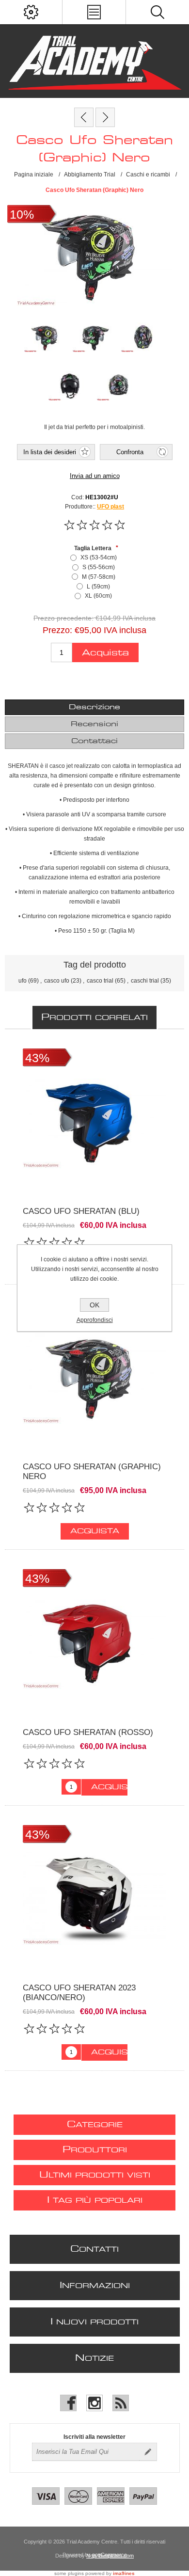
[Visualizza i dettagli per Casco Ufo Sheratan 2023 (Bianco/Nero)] (94, 1897)
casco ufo (57, 981)
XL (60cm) (98, 596)
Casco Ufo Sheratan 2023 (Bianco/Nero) (79, 1993)
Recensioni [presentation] (94, 724)
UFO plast (110, 507)
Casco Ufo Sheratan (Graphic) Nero (92, 1471)
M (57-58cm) (99, 577)
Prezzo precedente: (63, 619)
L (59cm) (98, 587)
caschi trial (145, 981)
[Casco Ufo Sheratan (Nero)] (105, 117)
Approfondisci (95, 1320)
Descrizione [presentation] (94, 707)
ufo (23, 981)
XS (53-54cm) (99, 557)
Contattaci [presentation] (94, 741)
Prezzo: (57, 630)
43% (37, 1058)
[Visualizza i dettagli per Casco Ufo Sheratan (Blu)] (94, 1120)
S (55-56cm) (99, 567)
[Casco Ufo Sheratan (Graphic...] (84, 117)
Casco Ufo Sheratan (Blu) (81, 1211)
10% (22, 214)
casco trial (100, 981)
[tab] (95, 707)
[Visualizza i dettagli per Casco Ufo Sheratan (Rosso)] (94, 1641)
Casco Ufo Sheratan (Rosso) (88, 1732)
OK (94, 1305)
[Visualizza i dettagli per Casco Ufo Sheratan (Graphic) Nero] (94, 1376)
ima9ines (124, 2573)
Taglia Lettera (94, 548)
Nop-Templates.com (110, 2556)
